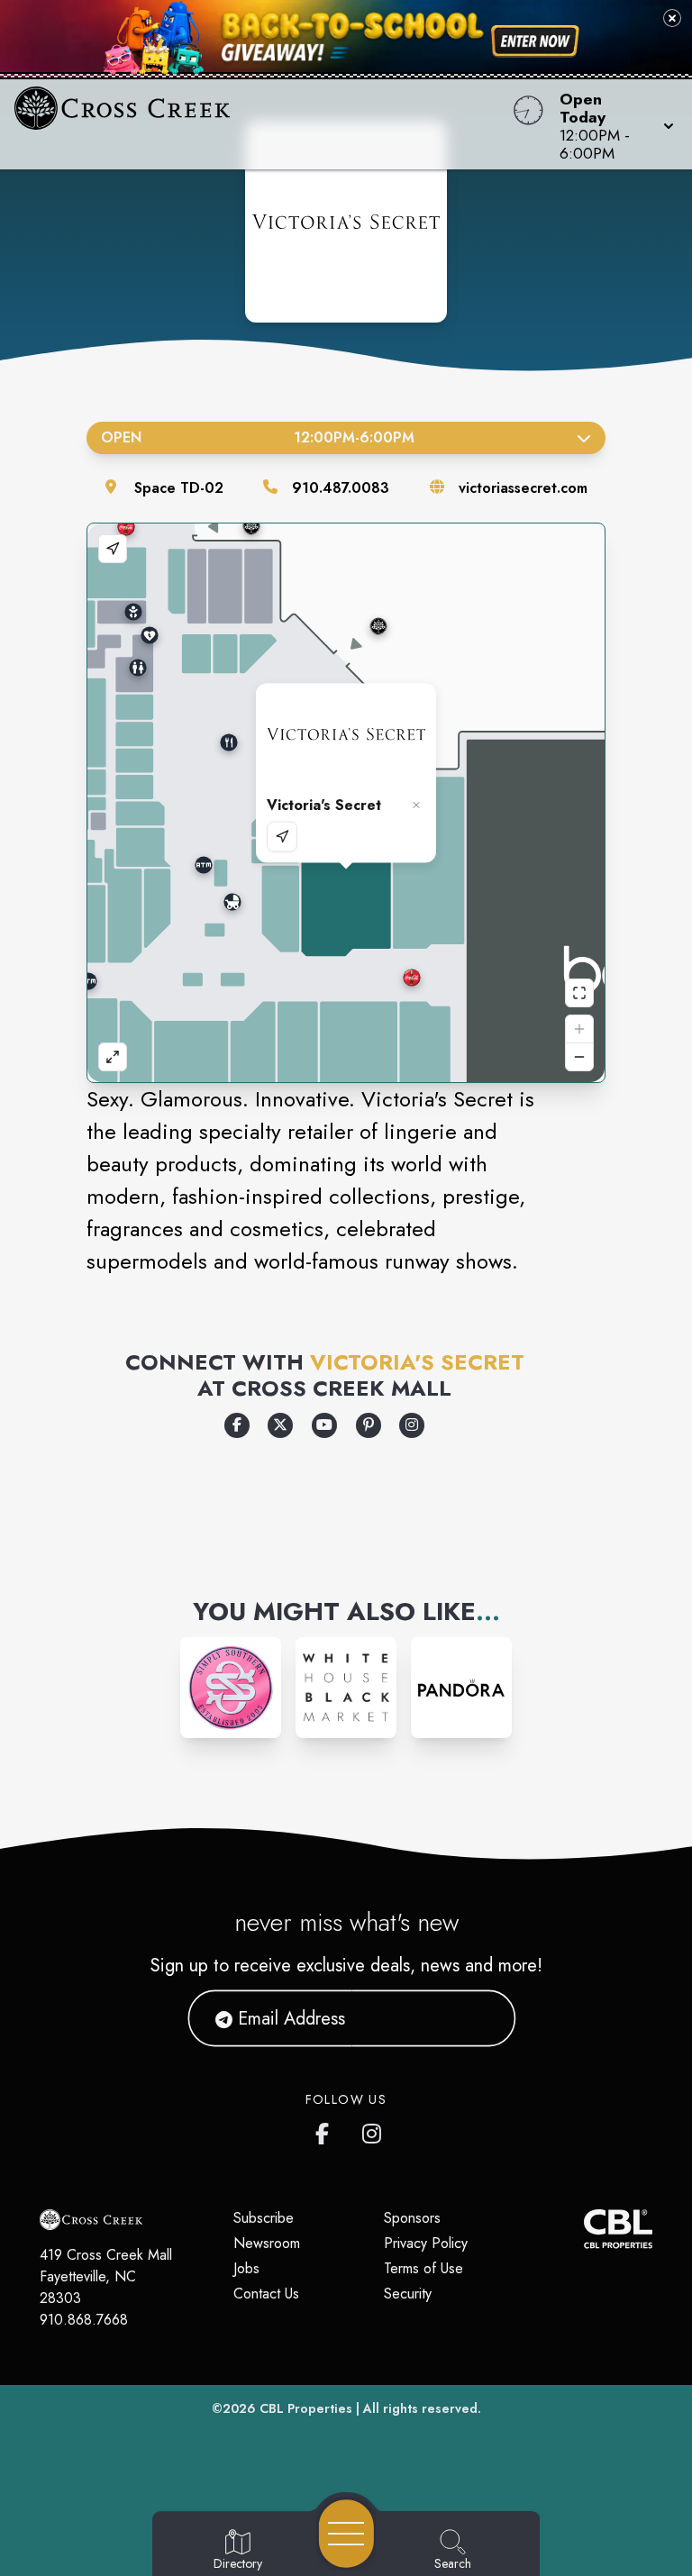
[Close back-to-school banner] (672, 18)
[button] (611, 124)
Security (408, 2294)
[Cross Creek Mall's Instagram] (373, 2130)
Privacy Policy (426, 2243)
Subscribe (264, 2218)
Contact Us (266, 2294)
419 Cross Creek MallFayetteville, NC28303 (106, 2276)
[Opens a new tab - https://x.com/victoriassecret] (280, 1425)
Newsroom (267, 2243)
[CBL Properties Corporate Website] (584, 2229)
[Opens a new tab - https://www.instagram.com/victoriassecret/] (412, 1425)
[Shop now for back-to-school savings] (535, 41)
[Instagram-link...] (231, 1688)
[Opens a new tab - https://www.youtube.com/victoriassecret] (324, 1425)
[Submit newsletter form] (480, 2018)
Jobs (246, 2268)
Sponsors (412, 2218)
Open (258, 437)
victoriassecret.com (523, 488)
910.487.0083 (341, 488)
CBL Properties (306, 2408)
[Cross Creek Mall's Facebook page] (326, 2130)
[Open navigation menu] (346, 2534)
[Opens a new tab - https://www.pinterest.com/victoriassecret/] (369, 1425)
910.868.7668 (84, 2320)
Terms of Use (423, 2268)
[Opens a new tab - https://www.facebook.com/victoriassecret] (237, 1425)
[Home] (263, 124)
